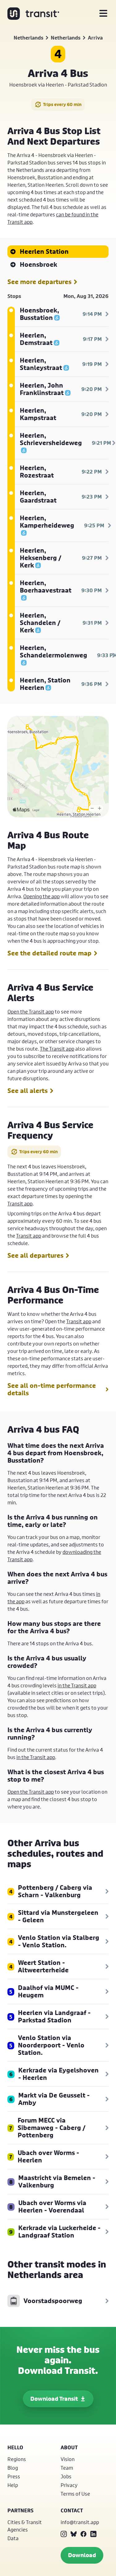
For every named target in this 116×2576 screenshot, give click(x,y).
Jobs (66, 2476)
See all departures (35, 1256)
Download (82, 2555)
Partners (20, 2510)
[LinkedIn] (93, 2534)
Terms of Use (75, 2494)
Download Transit (54, 2399)
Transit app (20, 1203)
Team (67, 2468)
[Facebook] (84, 2534)
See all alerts (28, 1091)
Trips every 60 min (62, 104)
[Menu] (103, 14)
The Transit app (57, 1049)
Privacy (69, 2485)
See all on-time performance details (52, 1389)
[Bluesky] (74, 2534)
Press (14, 2476)
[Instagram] (64, 2534)
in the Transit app (77, 1685)
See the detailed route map (49, 953)
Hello (15, 2447)
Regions (17, 2459)
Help (13, 2485)
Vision (68, 2459)
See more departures (39, 282)
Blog (13, 2468)
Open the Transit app (31, 1012)
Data (13, 2538)
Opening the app (41, 896)
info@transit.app (80, 2522)
